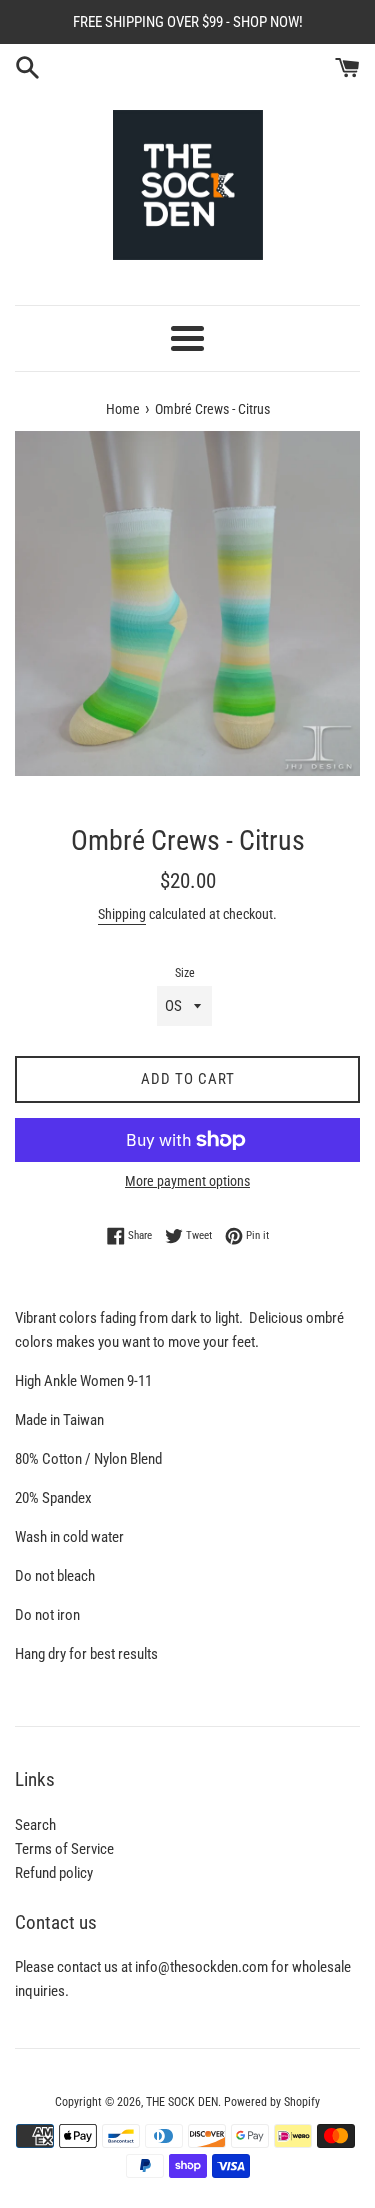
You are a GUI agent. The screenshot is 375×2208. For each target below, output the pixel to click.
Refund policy (54, 1873)
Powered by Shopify (272, 2102)
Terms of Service (64, 1849)
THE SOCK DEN (182, 2102)
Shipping (122, 914)
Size (185, 973)
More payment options (187, 1181)
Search (35, 1825)
